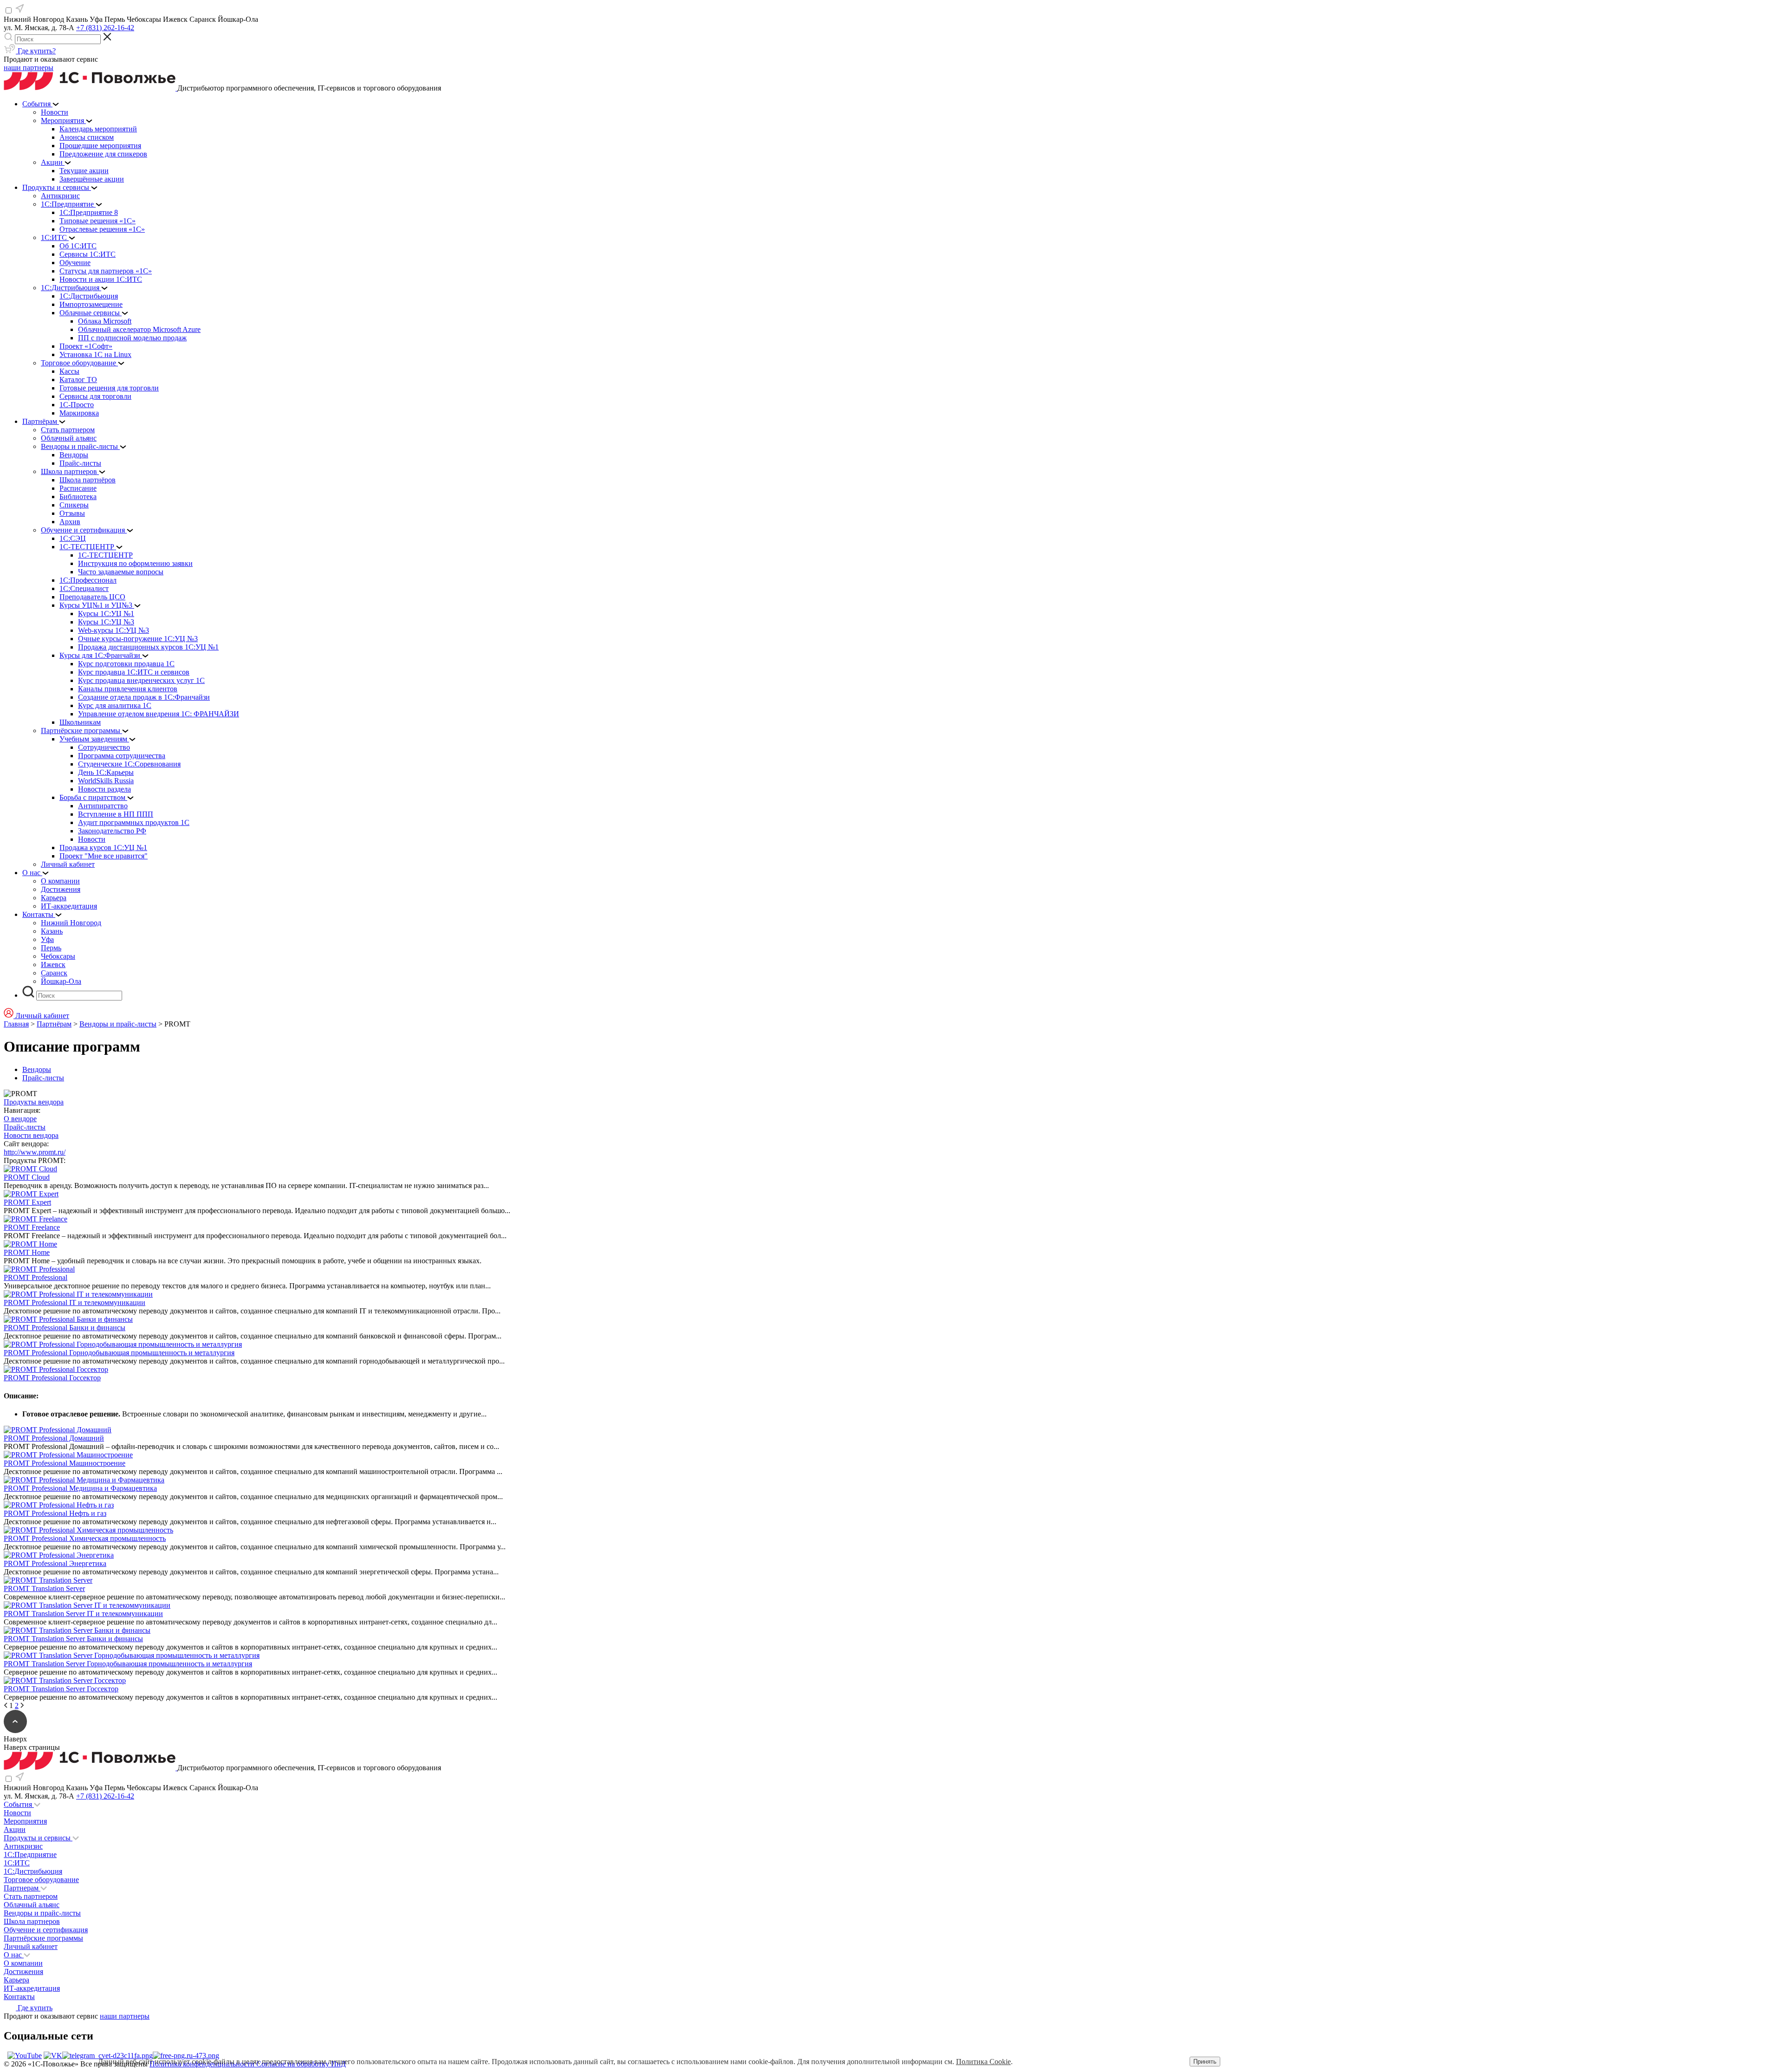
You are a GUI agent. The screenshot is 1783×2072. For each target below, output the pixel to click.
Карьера (16, 1980)
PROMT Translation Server (44, 1588)
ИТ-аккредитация (32, 1988)
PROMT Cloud (27, 1177)
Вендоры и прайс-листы (118, 1024)
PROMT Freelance (32, 1227)
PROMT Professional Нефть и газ (55, 1513)
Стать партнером (31, 1896)
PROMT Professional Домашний (54, 1438)
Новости (17, 1813)
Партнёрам (54, 1024)
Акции (15, 1829)
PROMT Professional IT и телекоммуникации (75, 1302)
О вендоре (20, 1119)
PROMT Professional (36, 1277)
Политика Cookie (983, 2062)
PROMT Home (27, 1252)
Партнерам (22, 1888)
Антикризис (23, 1846)
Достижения (23, 1971)
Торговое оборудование (41, 1880)
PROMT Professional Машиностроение (65, 1463)
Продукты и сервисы (38, 1838)
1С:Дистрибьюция (33, 1871)
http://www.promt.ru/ (35, 1152)
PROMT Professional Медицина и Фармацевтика (80, 1488)
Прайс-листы (43, 1078)
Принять (1205, 2062)
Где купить (34, 2008)
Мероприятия (25, 1821)
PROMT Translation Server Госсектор (61, 1689)
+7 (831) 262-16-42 (105, 28)
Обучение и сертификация (46, 1930)
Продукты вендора (34, 1102)
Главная (16, 1024)
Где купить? (36, 51)
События (19, 1804)
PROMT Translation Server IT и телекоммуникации (83, 1614)
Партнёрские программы (43, 1938)
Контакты (19, 1997)
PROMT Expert (27, 1202)
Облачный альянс (32, 1905)
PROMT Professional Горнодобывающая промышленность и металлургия (119, 1353)
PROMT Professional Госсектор (52, 1378)
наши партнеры (29, 68)
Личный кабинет (31, 1946)
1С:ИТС (17, 1863)
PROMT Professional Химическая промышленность (85, 1538)
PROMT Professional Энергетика (55, 1563)
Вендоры (37, 1069)
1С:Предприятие (30, 1854)
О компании (23, 1963)
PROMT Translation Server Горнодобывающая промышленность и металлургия (128, 1664)
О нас (14, 1955)
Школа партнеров (32, 1921)
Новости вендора (31, 1135)
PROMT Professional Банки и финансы (65, 1328)
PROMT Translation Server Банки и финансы (73, 1639)
